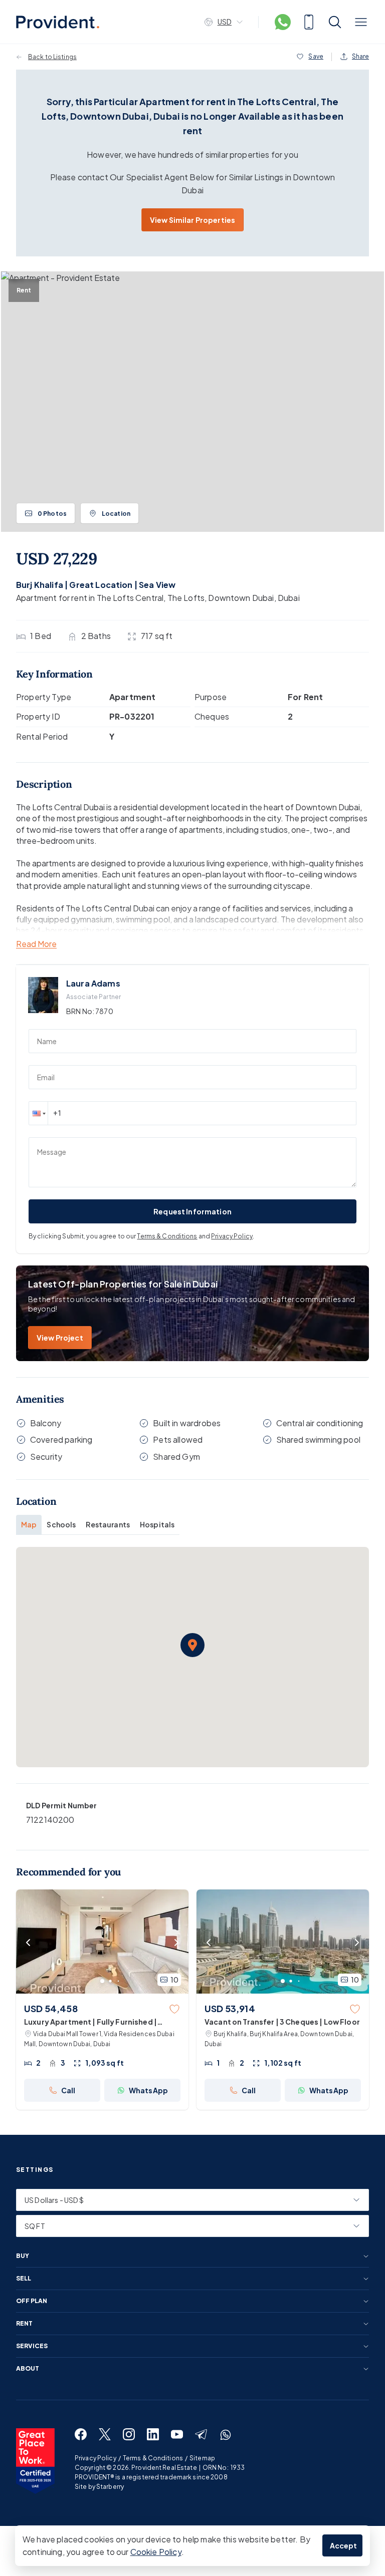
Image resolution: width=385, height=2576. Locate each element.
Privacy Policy (232, 1236)
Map (29, 1524)
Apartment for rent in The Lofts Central (90, 598)
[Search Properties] (335, 22)
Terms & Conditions (167, 1236)
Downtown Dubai (241, 598)
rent (24, 2324)
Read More (36, 944)
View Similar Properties (192, 220)
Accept (344, 2545)
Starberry (110, 2487)
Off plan (32, 2301)
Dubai (289, 598)
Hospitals (157, 1524)
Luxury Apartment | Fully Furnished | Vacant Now (90, 2022)
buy (23, 2256)
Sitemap (202, 2458)
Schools (61, 1524)
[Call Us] (309, 22)
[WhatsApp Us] (283, 22)
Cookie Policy (156, 2552)
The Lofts (186, 598)
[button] (38, 1113)
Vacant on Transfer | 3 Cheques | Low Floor (282, 2022)
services (32, 2346)
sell (24, 2279)
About (28, 2369)
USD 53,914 (230, 2008)
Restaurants (108, 1524)
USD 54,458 (51, 2008)
